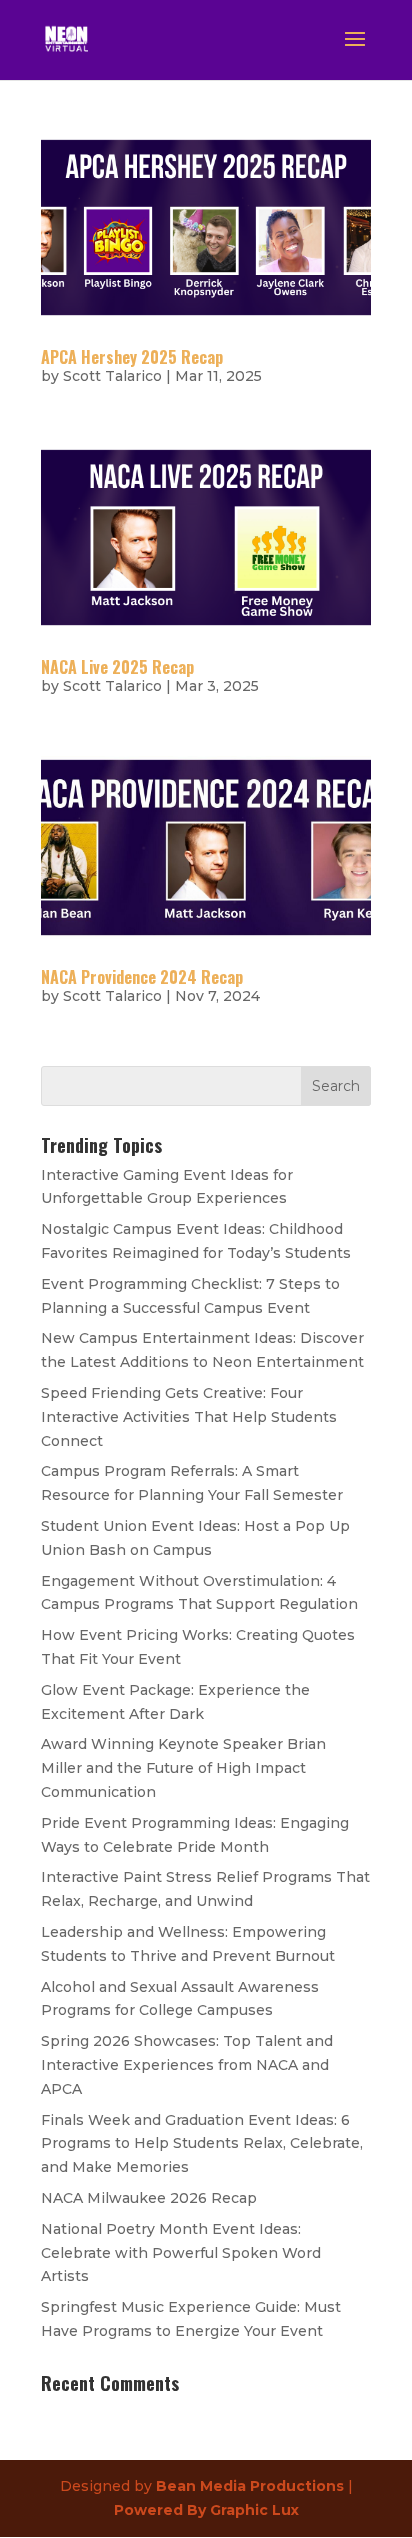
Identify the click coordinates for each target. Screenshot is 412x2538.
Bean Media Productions (250, 2486)
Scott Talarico (112, 376)
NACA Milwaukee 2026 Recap (149, 2198)
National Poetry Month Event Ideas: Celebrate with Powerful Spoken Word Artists (181, 2253)
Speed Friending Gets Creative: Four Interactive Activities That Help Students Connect (189, 1417)
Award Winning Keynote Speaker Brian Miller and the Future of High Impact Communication (183, 1768)
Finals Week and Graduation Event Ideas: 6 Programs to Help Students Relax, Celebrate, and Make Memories (202, 2144)
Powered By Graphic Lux (206, 2510)
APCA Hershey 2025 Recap (132, 357)
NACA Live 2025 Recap (117, 667)
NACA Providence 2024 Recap (142, 977)
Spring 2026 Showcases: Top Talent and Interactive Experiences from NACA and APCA (187, 2065)
